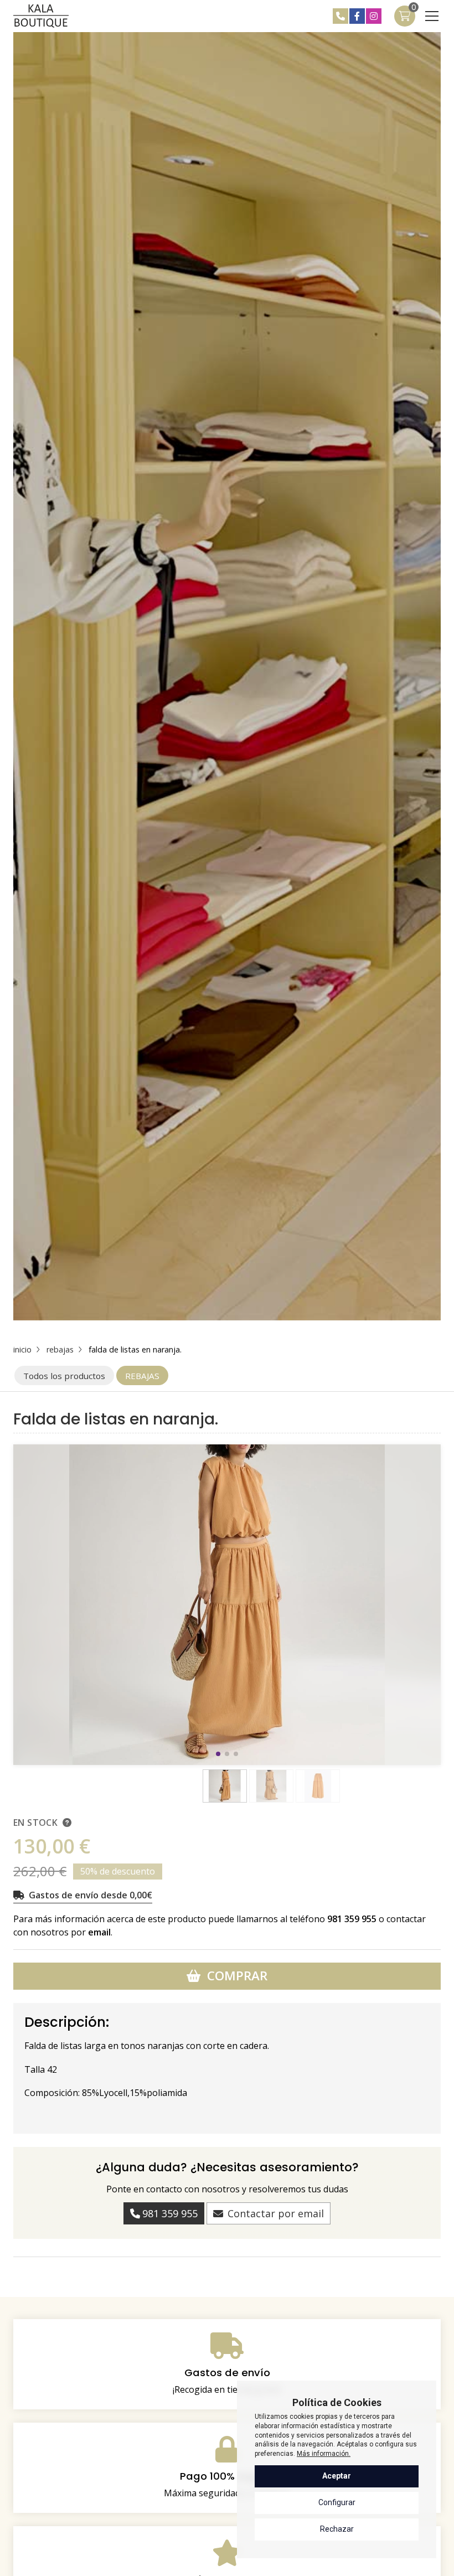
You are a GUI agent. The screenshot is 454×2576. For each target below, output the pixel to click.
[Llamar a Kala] (341, 16)
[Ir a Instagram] (374, 16)
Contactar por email (276, 2213)
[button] (218, 1754)
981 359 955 (352, 1919)
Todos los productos (64, 1376)
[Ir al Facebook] (357, 16)
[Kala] (41, 16)
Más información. (324, 2454)
